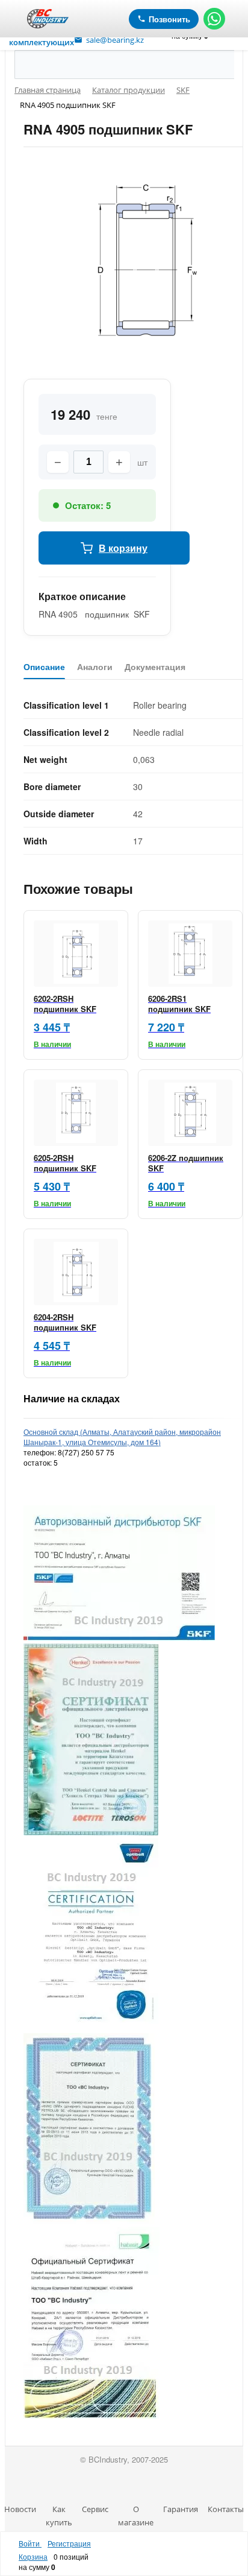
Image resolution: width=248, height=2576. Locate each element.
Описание (44, 667)
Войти (30, 2543)
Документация (155, 667)
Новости (20, 2509)
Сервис (95, 2509)
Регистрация (69, 2543)
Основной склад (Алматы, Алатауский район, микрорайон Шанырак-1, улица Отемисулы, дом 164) (122, 1437)
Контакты (226, 2509)
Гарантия (181, 2509)
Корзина (33, 2556)
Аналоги (95, 667)
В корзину (123, 548)
